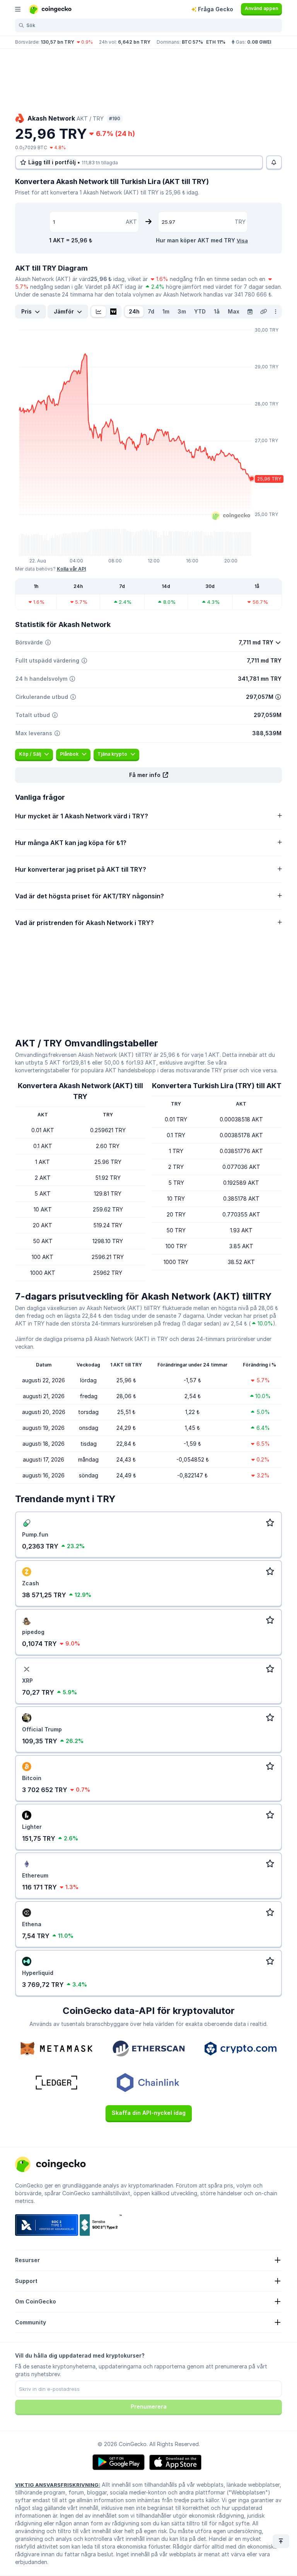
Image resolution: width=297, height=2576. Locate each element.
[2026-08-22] (250, 312)
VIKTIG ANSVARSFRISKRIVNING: (58, 2485)
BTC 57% (192, 42)
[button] (148, 775)
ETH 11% (216, 42)
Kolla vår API (71, 569)
